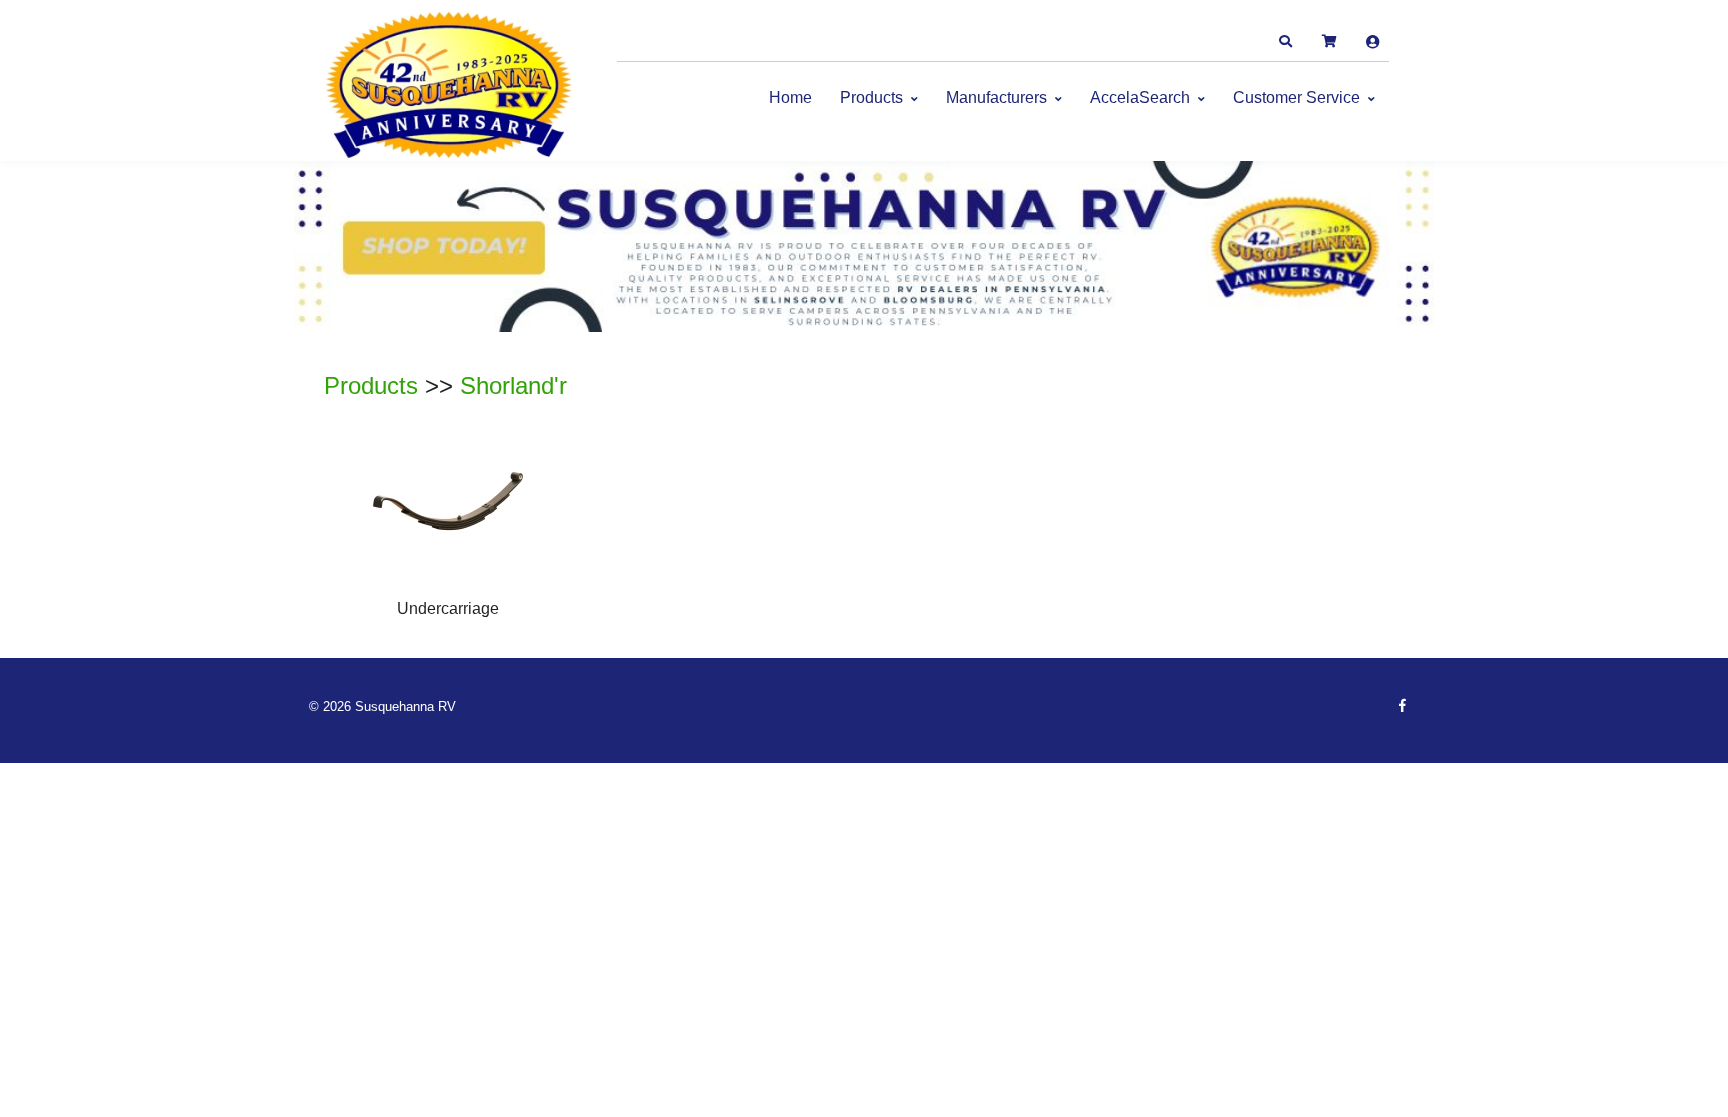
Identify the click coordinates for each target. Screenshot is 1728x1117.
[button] (1285, 42)
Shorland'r (513, 385)
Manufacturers (996, 97)
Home (790, 97)
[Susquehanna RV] (449, 85)
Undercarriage (448, 608)
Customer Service (1296, 97)
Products (871, 97)
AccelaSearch (1140, 97)
